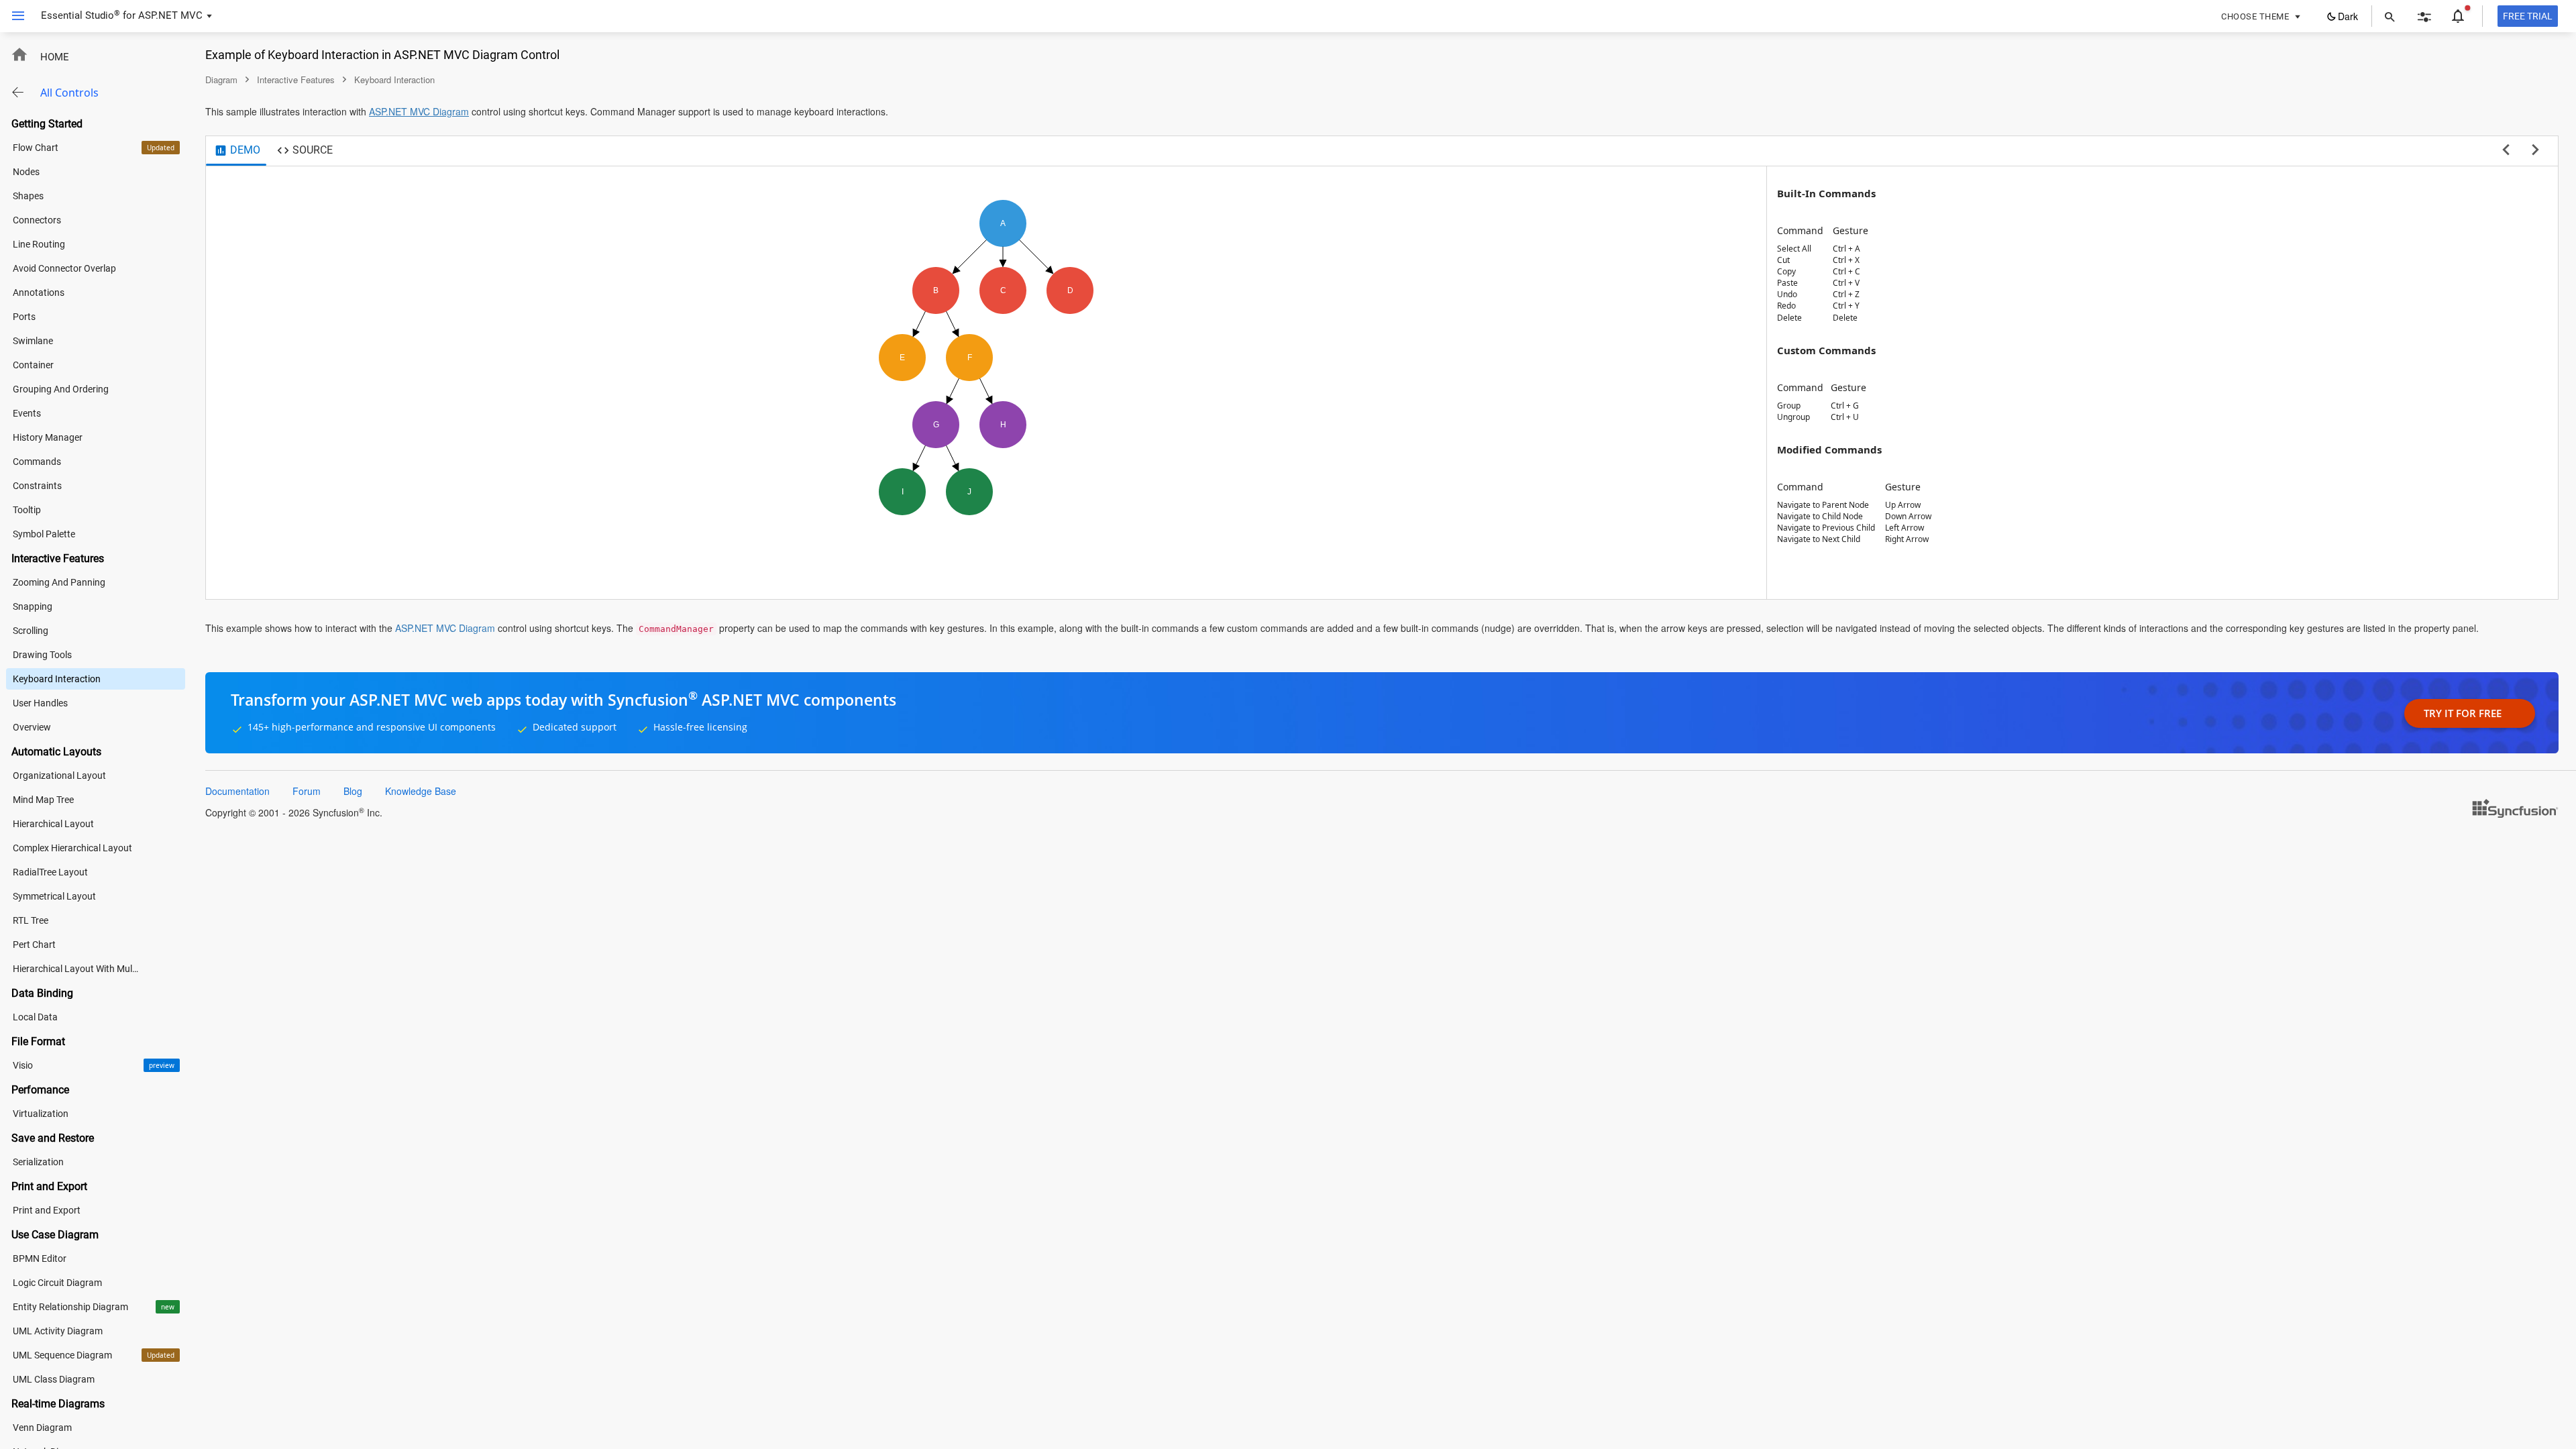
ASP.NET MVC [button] (170, 15)
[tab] (237, 151)
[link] (2512, 808)
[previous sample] (2506, 150)
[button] (13, 16)
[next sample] (2535, 150)
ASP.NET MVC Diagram (419, 111)
